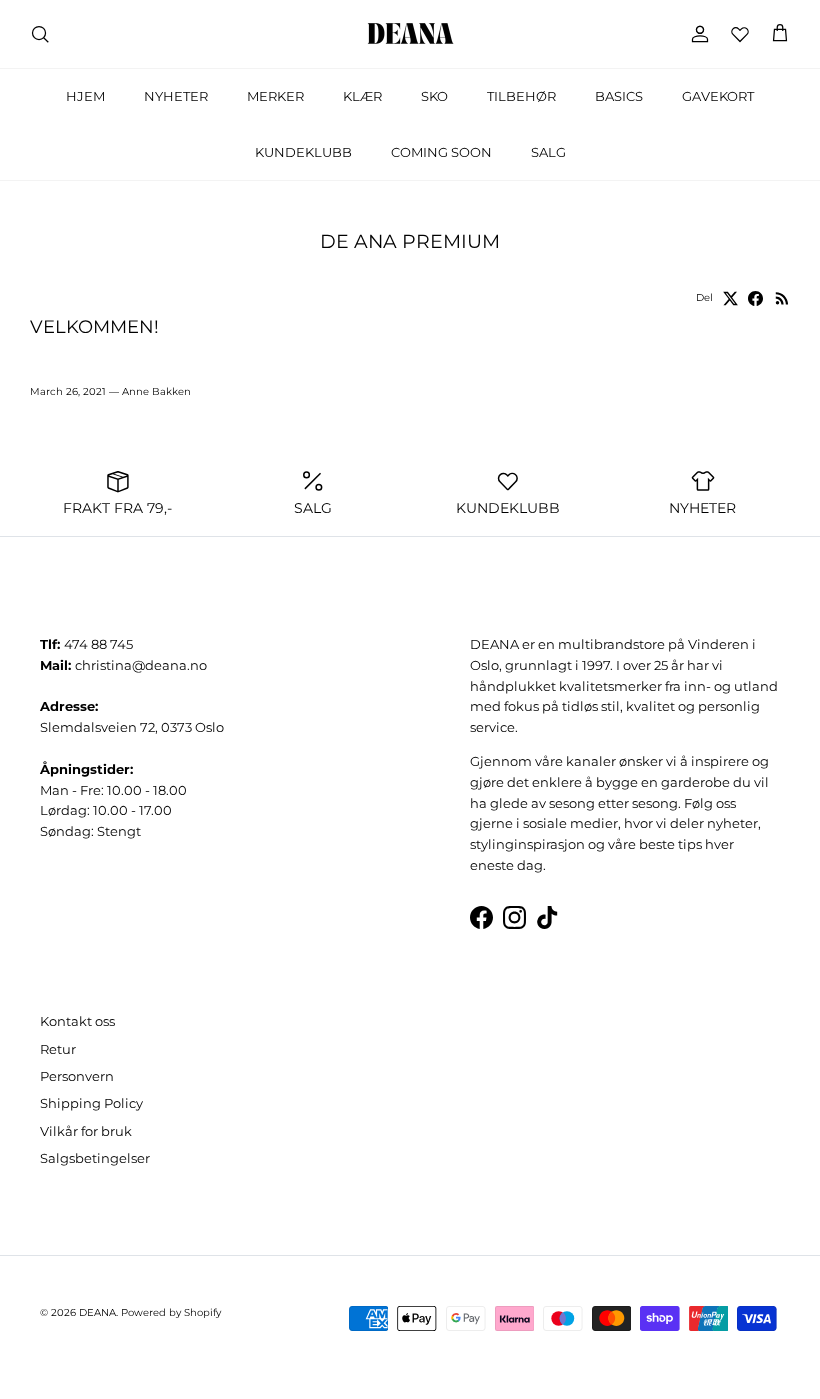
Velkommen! (94, 326)
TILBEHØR (521, 96)
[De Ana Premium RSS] (782, 298)
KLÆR (362, 96)
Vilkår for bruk (86, 1131)
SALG (548, 152)
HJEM (85, 96)
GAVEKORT (718, 96)
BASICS (619, 96)
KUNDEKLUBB (303, 152)
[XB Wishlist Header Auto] (740, 34)
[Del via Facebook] (755, 298)
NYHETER (176, 96)
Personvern (77, 1076)
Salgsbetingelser (95, 1158)
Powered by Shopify (171, 1312)
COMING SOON (441, 152)
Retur (58, 1049)
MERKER (275, 96)
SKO (434, 96)
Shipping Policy (91, 1103)
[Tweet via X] (730, 298)
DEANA (97, 1312)
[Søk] (40, 34)
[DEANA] (410, 34)
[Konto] (696, 34)
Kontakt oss (77, 1021)
